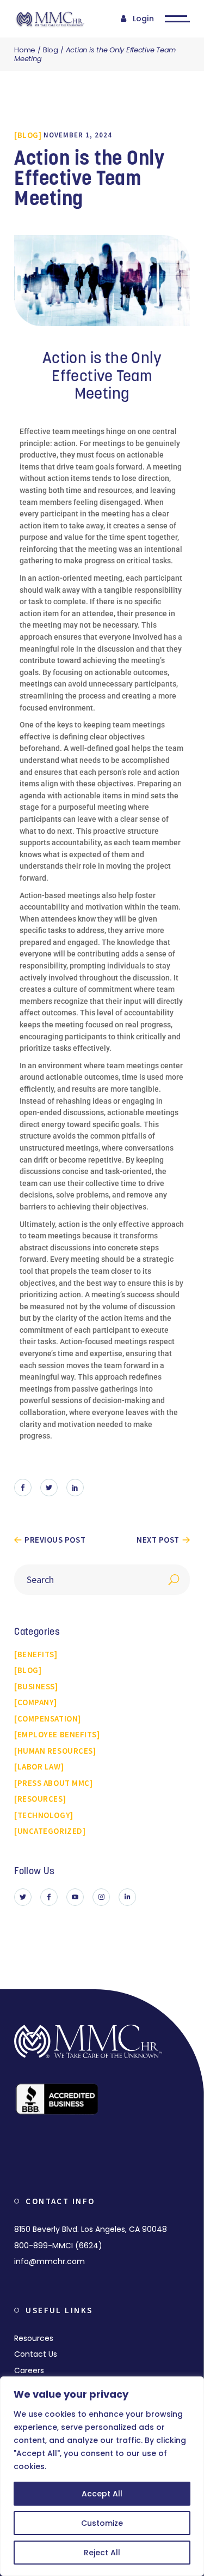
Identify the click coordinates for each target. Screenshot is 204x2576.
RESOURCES (40, 1799)
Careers (29, 2370)
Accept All (102, 2494)
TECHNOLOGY (44, 1815)
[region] (102, 2476)
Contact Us (36, 2354)
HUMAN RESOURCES (55, 1751)
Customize (102, 2523)
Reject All (102, 2553)
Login (143, 19)
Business (36, 1686)
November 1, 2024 (78, 135)
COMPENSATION (48, 1719)
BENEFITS (36, 1654)
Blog (51, 50)
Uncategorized (50, 1831)
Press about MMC (54, 1783)
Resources (34, 2338)
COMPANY (36, 1702)
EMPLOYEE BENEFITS (57, 1734)
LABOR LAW (39, 1767)
